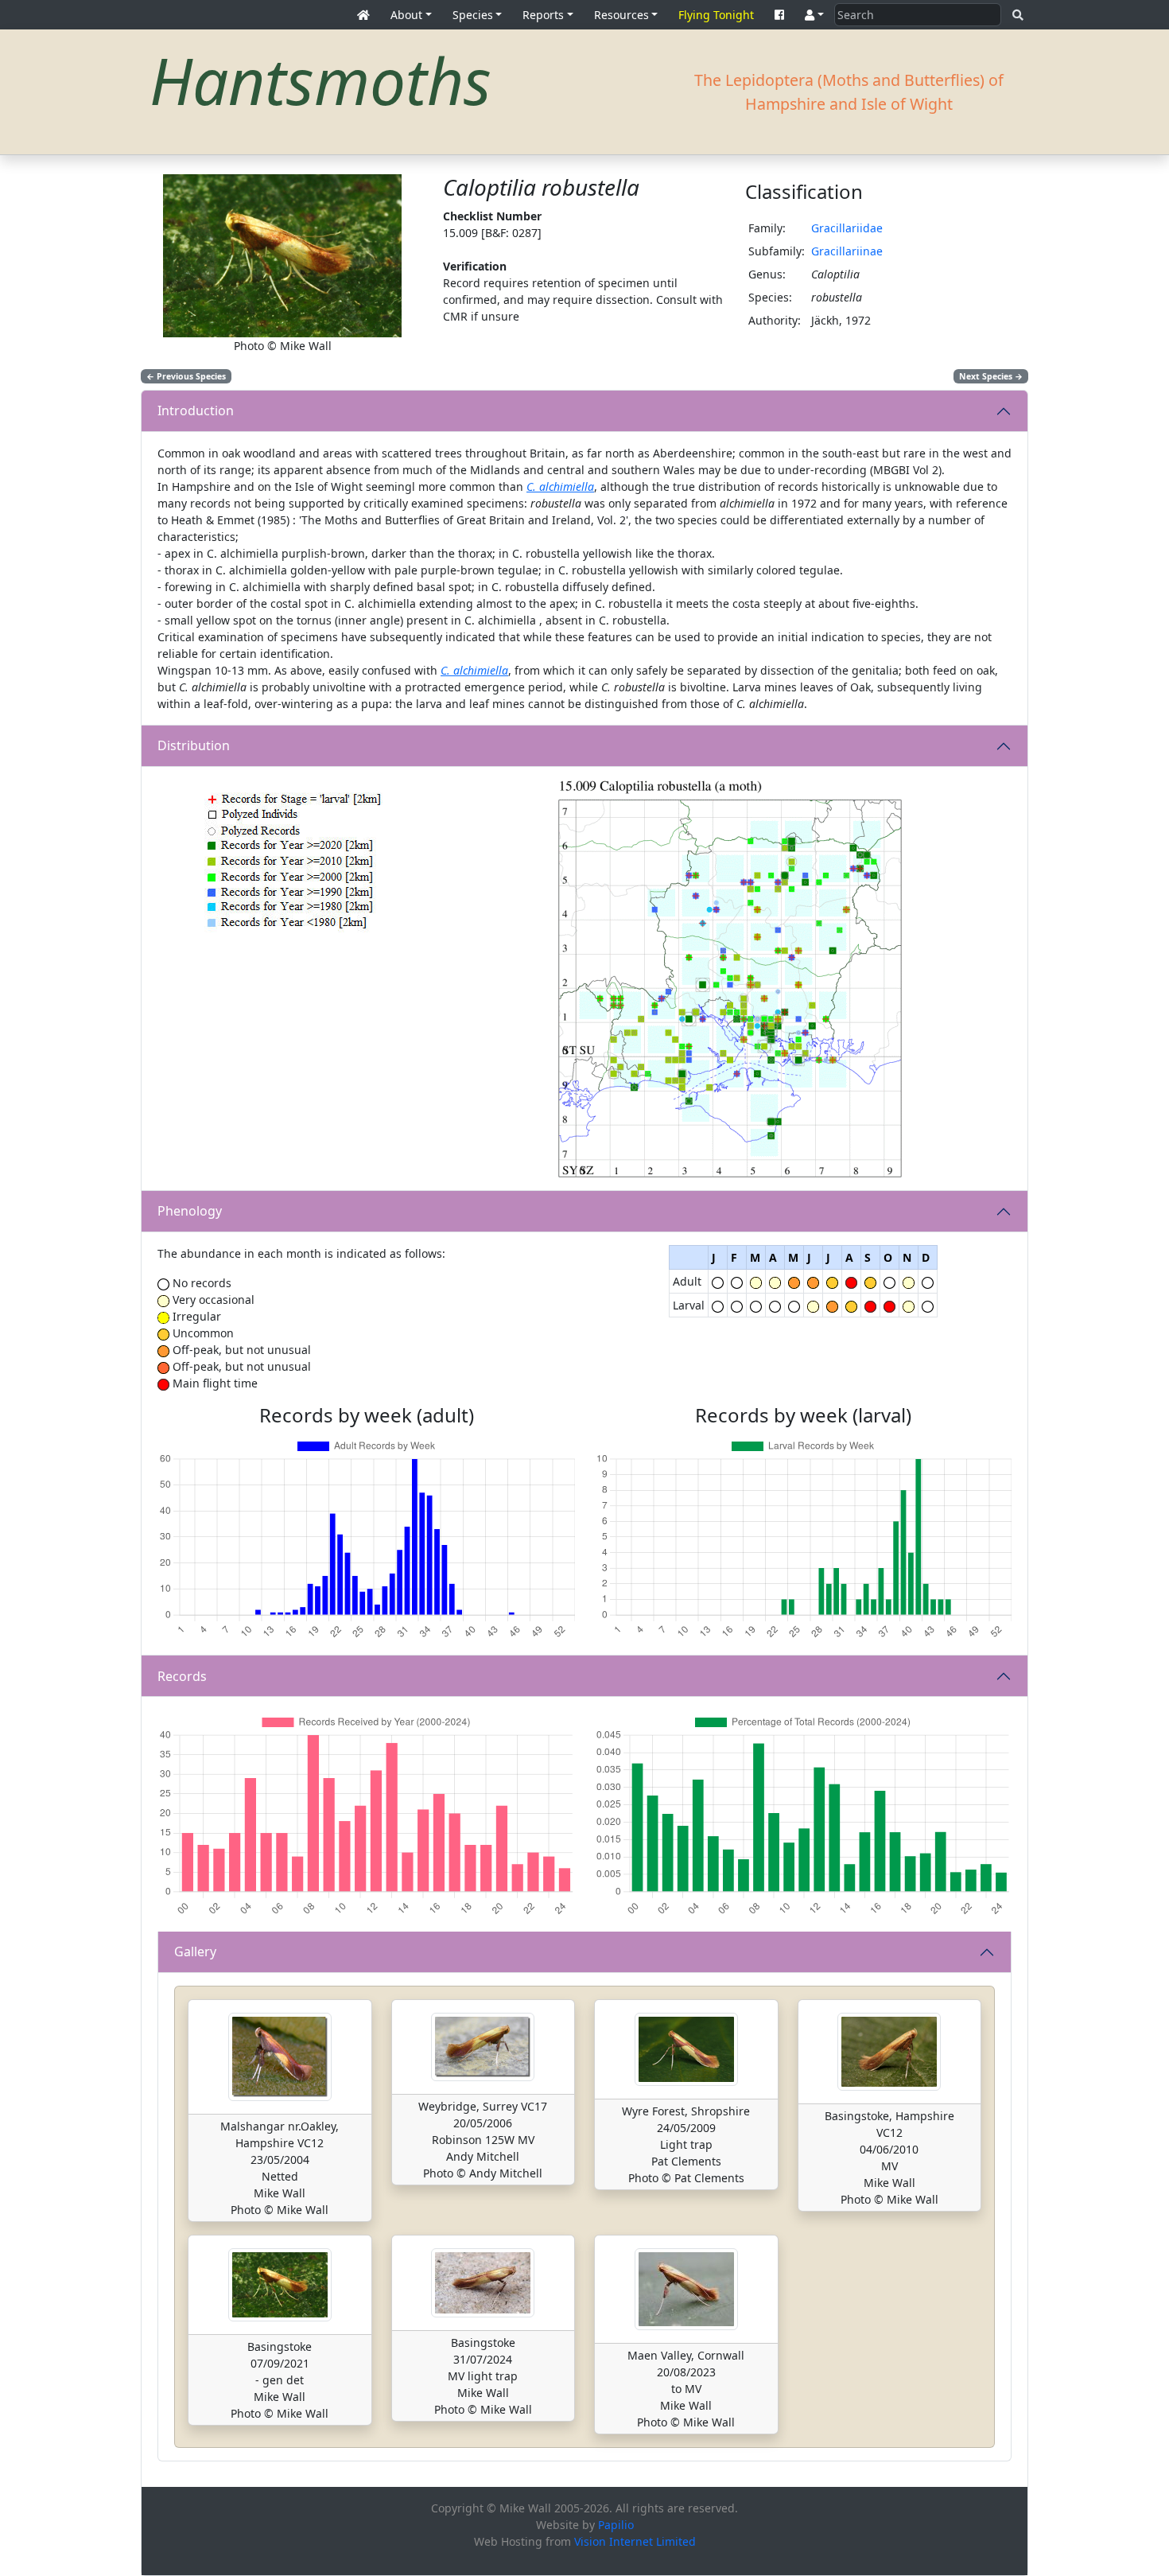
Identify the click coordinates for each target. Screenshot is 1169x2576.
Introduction (196, 411)
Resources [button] (621, 15)
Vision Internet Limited (635, 2541)
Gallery (195, 1951)
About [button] (406, 15)
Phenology (190, 1211)
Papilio (616, 2525)
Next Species (991, 376)
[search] (1018, 15)
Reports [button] (543, 15)
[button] (814, 15)
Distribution (194, 745)
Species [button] (473, 15)
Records (182, 1676)
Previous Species (186, 376)
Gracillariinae (847, 251)
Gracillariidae (847, 228)
